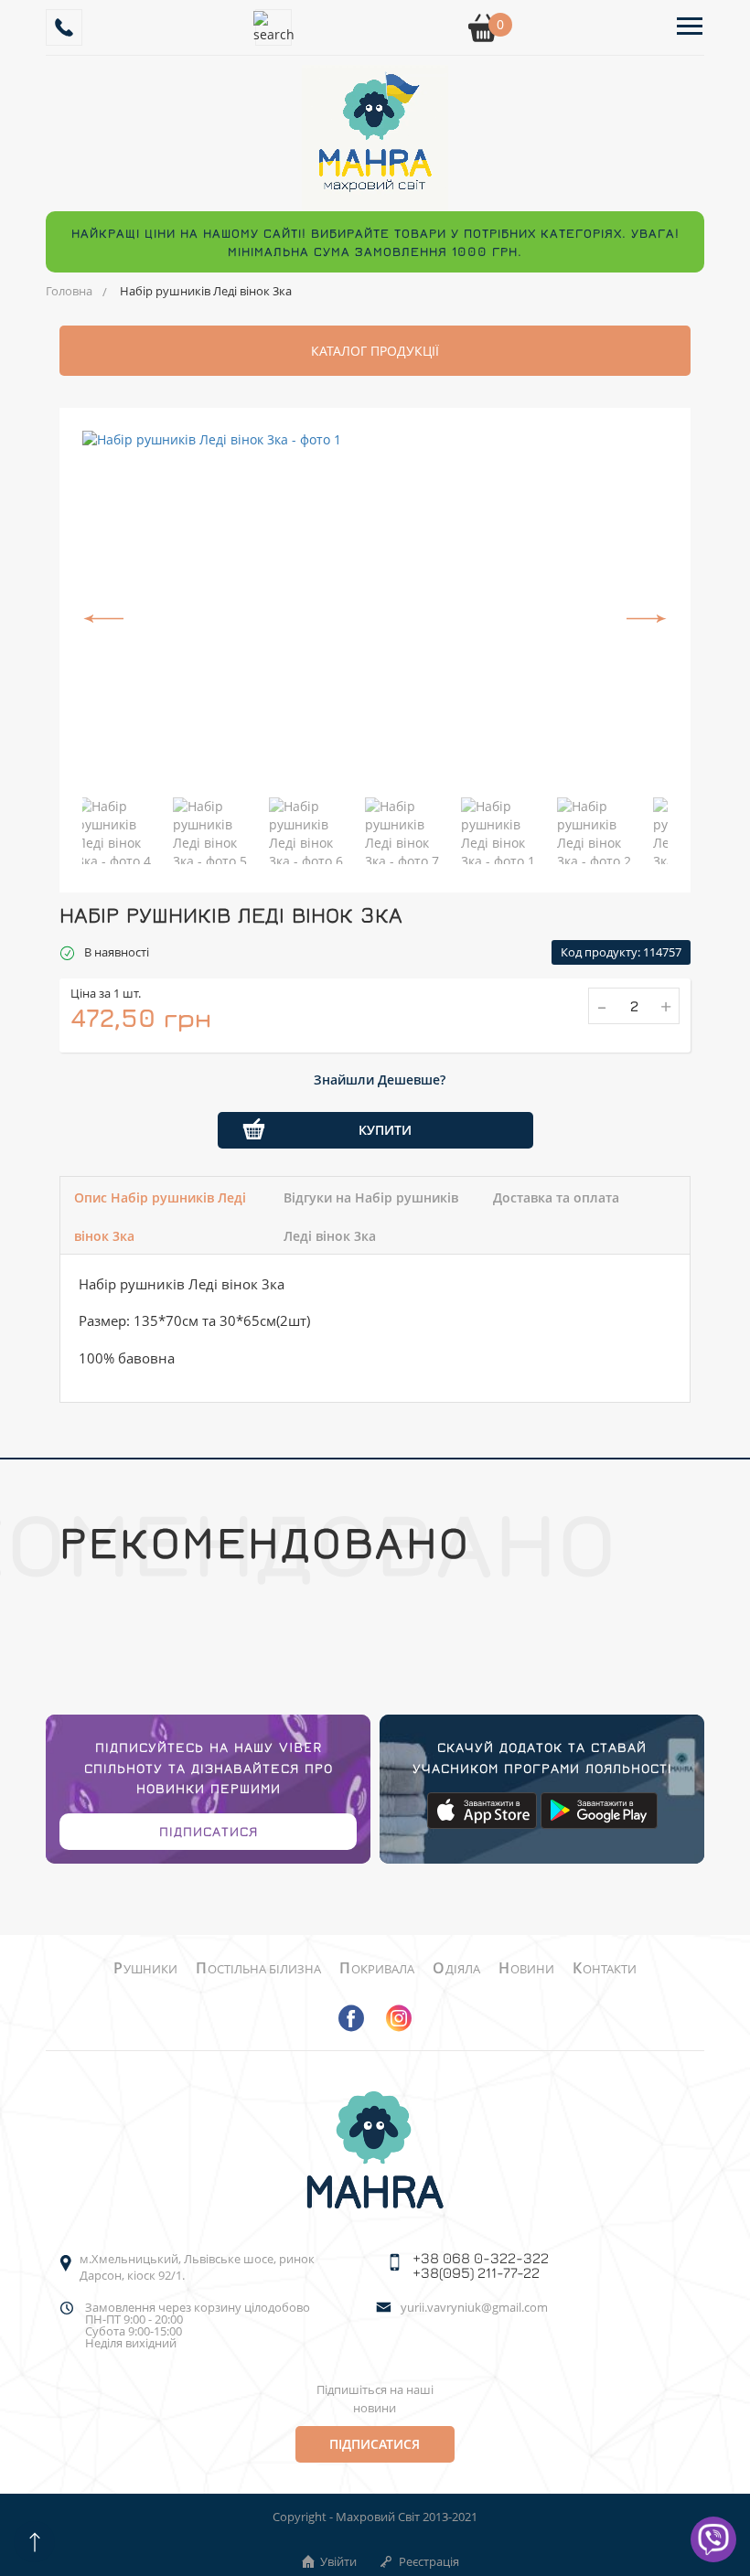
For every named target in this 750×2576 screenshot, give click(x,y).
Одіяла (456, 1969)
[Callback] (64, 27)
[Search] (273, 27)
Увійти (338, 2561)
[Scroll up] (34, 2542)
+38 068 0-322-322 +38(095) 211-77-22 (481, 2265)
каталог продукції (375, 351)
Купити (385, 1130)
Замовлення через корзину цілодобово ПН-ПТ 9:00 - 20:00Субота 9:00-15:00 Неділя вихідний (198, 2325)
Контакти (605, 1969)
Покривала (377, 1969)
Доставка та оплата (556, 1197)
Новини (526, 1969)
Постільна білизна (258, 1969)
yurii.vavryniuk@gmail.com (474, 2309)
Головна (69, 291)
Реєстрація (429, 2561)
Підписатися (209, 1831)
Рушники (145, 1969)
